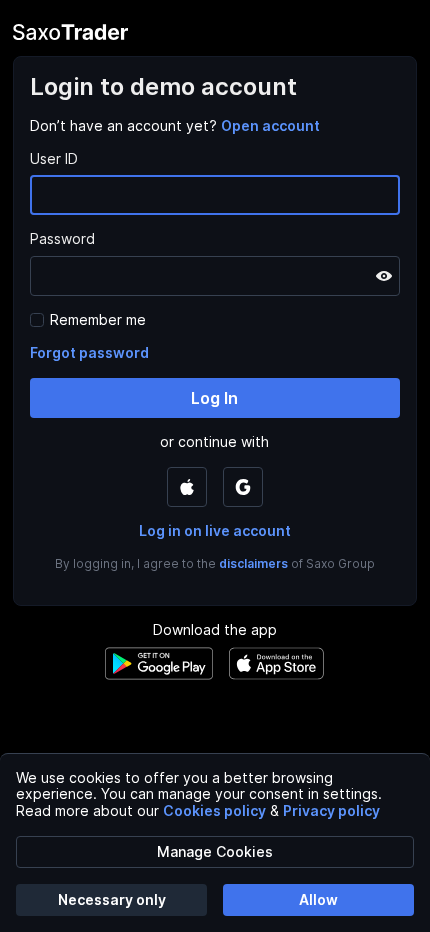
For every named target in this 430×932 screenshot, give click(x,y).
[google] (243, 487)
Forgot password (89, 352)
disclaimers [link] (253, 563)
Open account (270, 125)
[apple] (187, 487)
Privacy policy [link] (331, 810)
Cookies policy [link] (214, 810)
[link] (270, 125)
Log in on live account (215, 530)
